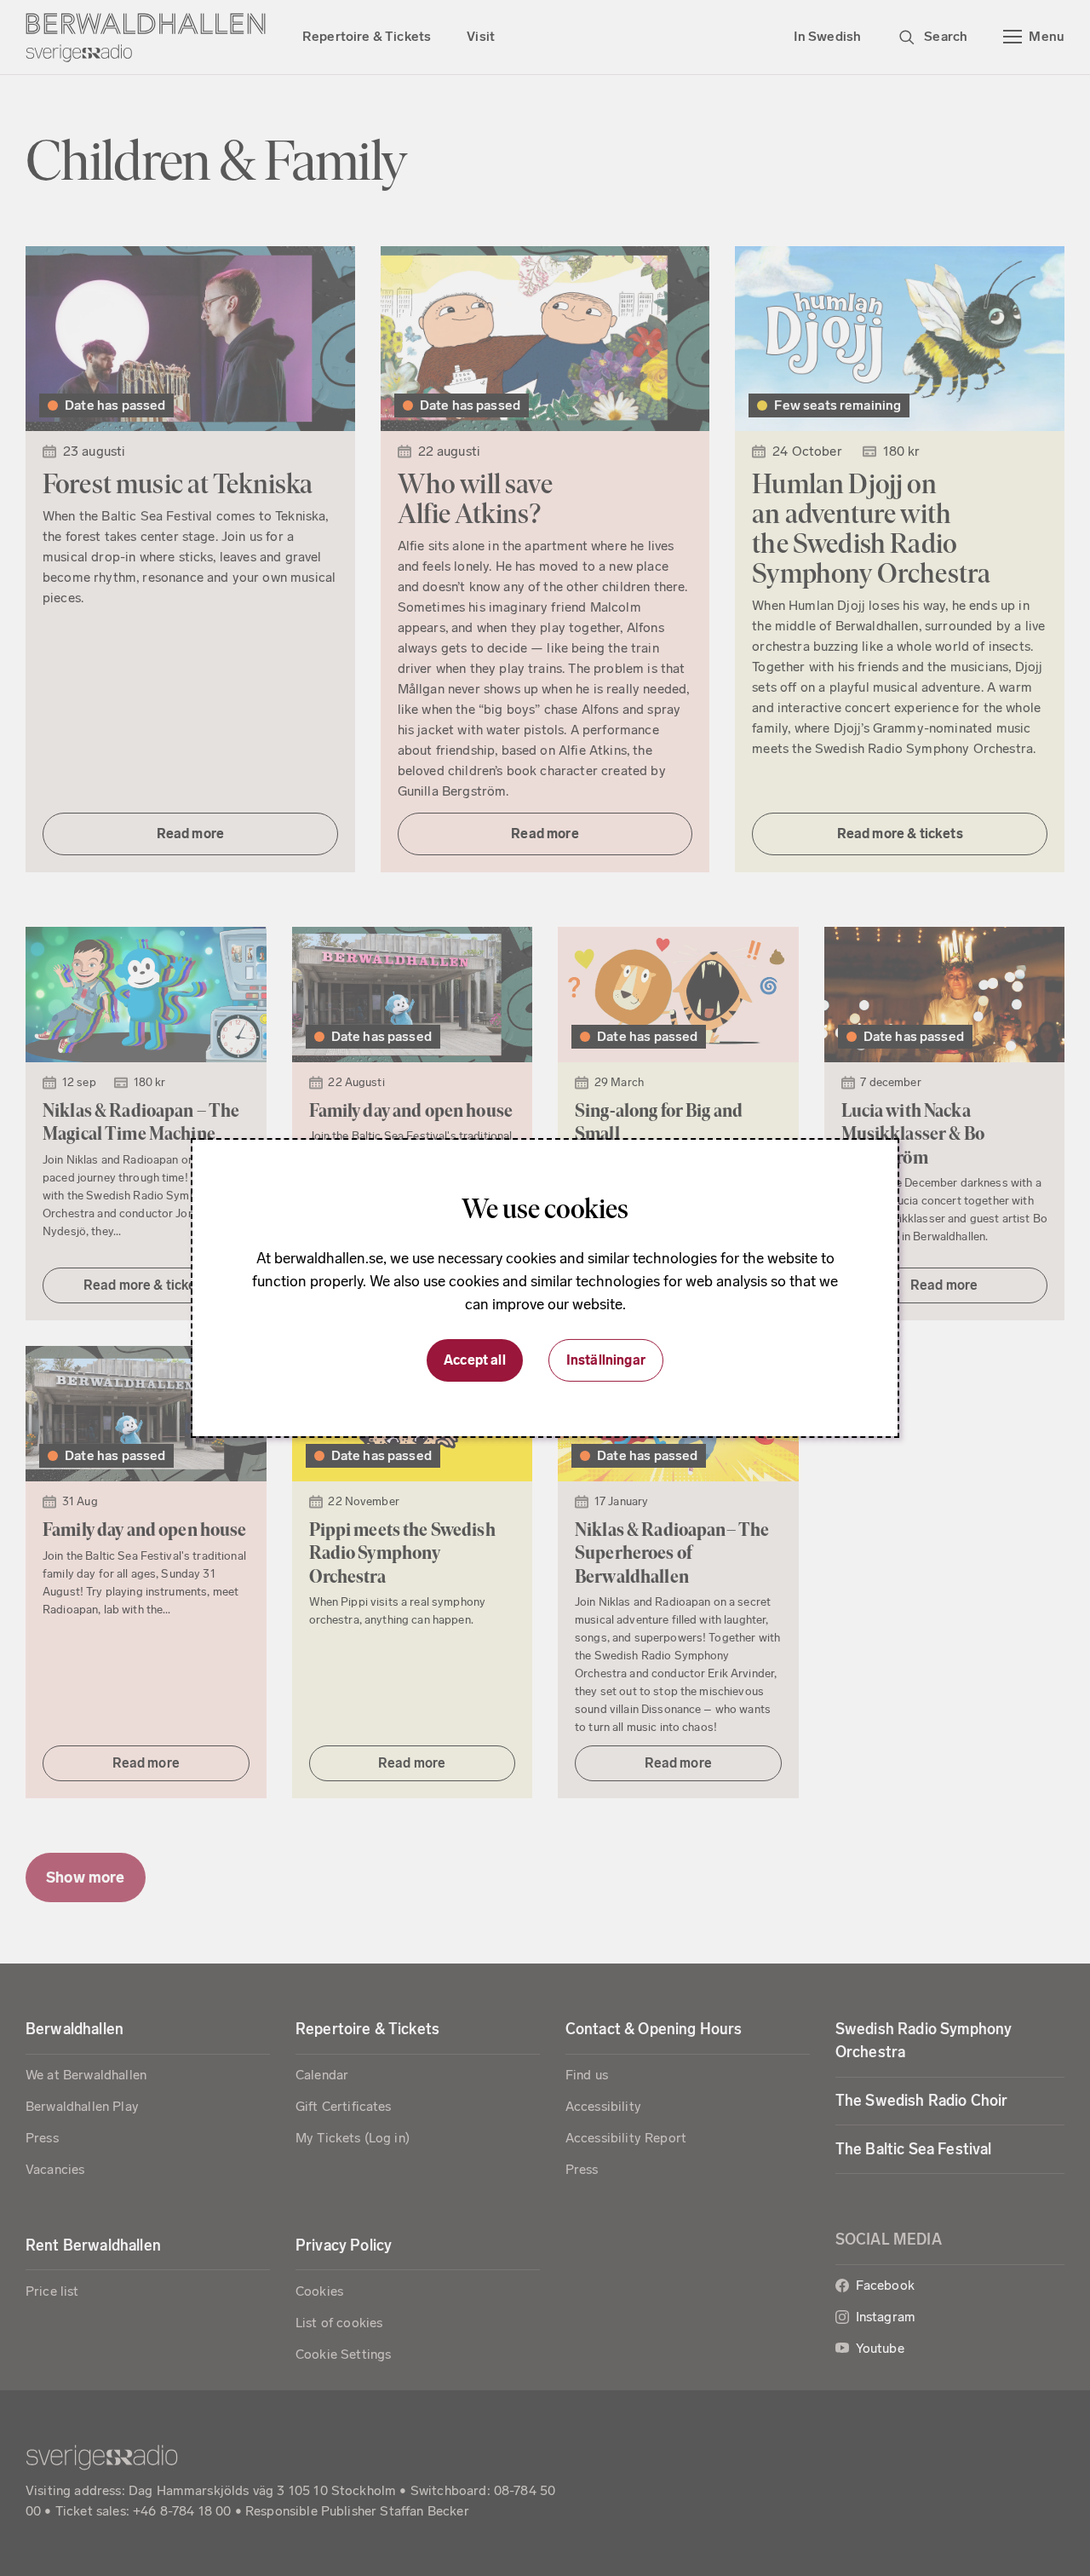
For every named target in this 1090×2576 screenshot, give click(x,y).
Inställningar (606, 1360)
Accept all (475, 1360)
